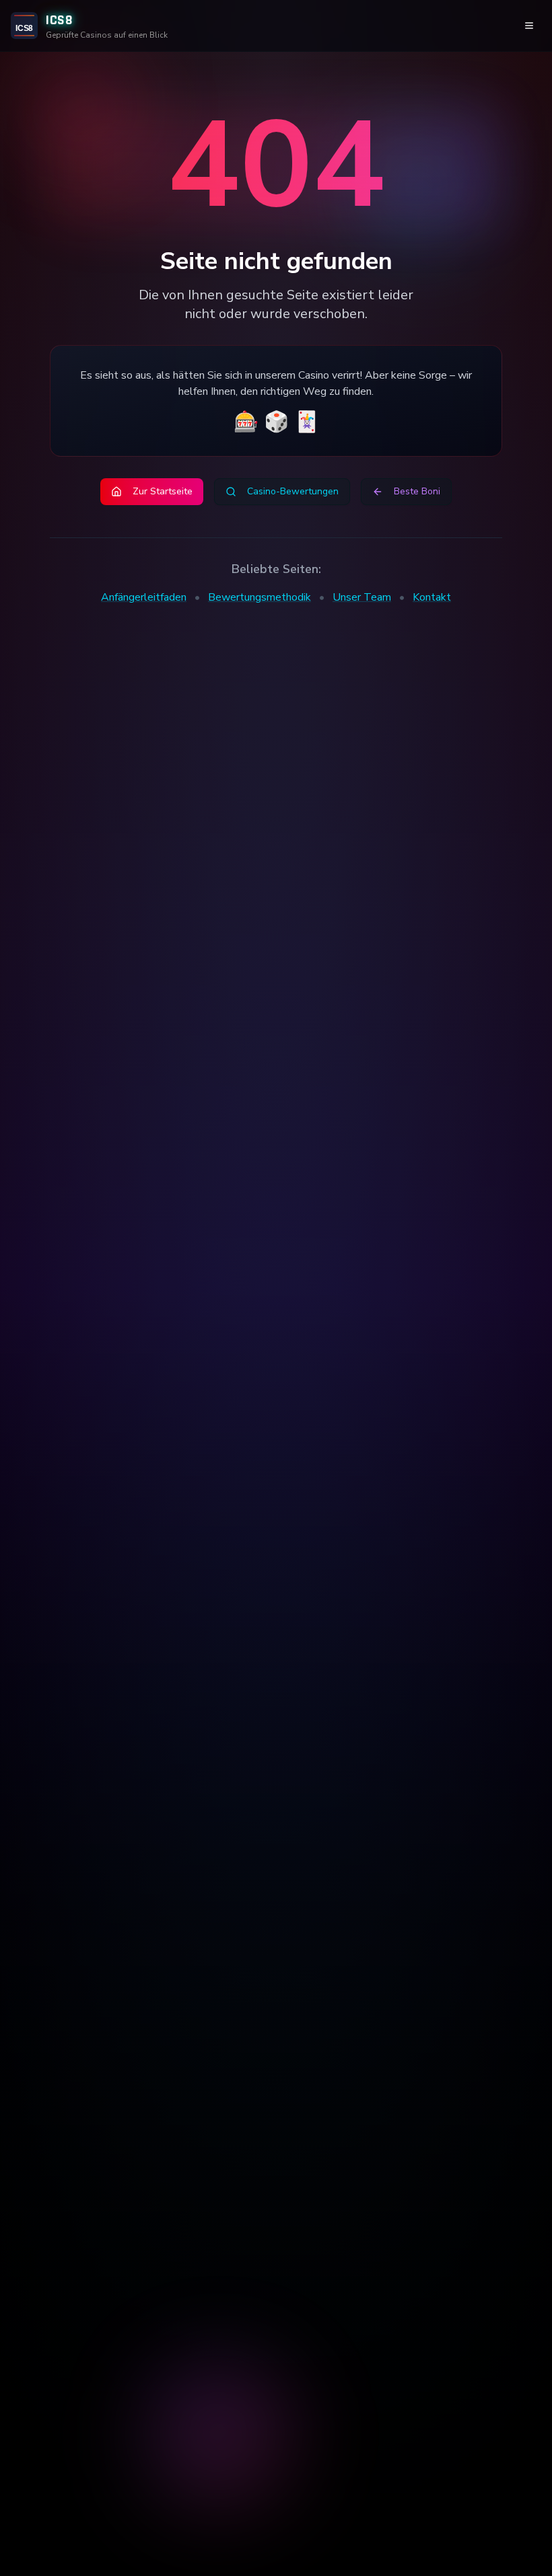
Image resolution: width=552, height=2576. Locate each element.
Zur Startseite (163, 491)
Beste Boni (417, 491)
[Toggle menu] (529, 26)
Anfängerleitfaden (144, 597)
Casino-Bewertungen (293, 491)
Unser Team (362, 597)
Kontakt (432, 597)
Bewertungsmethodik (260, 597)
